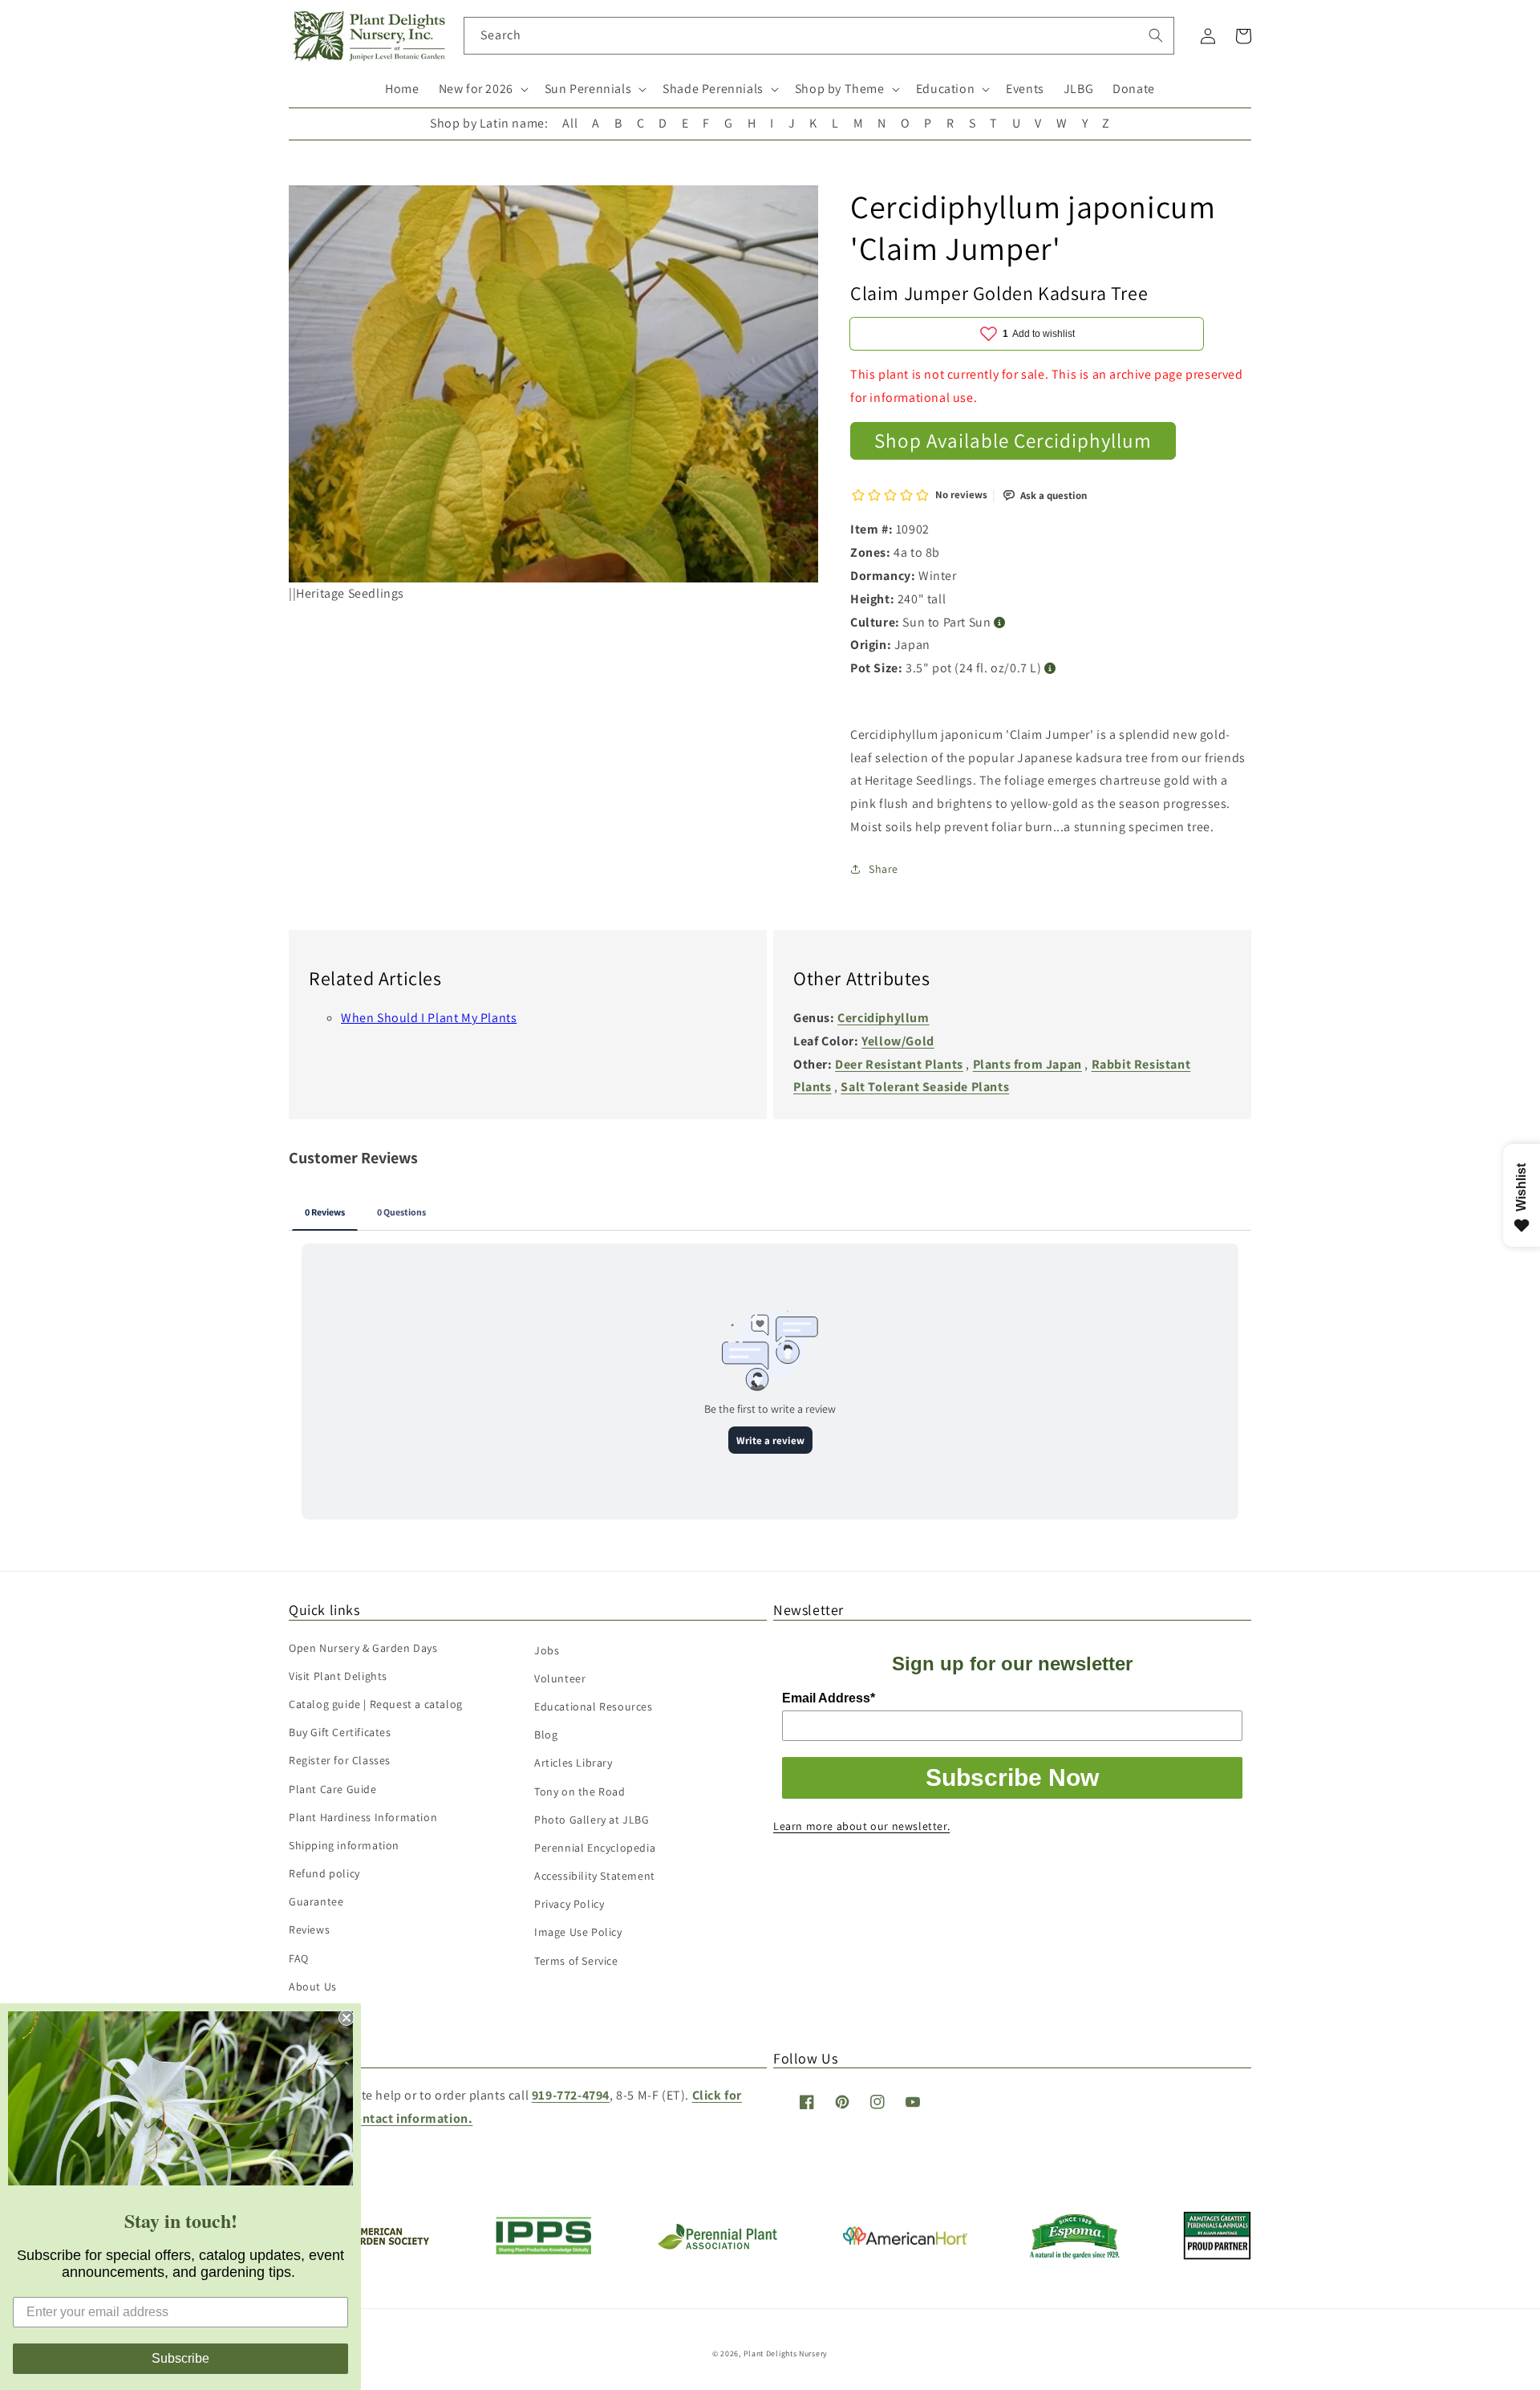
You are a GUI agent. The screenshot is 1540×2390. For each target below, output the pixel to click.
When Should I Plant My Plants (429, 1018)
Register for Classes (340, 1760)
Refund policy (324, 1873)
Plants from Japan (1027, 1064)
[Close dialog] (346, 2018)
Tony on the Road (580, 1791)
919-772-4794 (571, 2095)
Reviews (309, 1929)
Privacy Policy (569, 1904)
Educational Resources (594, 1706)
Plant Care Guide (333, 1789)
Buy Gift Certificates (340, 1732)
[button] (482, 89)
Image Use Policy (578, 1932)
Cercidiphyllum (883, 1018)
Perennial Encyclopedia (595, 1848)
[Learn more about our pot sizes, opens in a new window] (1050, 669)
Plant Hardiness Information (363, 1817)
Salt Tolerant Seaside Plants (925, 1087)
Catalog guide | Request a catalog (376, 1704)
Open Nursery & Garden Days (363, 1648)
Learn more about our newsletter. (861, 1826)
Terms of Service (576, 1961)
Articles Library (573, 1763)
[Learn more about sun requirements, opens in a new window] (1000, 623)
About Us (313, 1986)
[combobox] (819, 36)
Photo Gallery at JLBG (592, 1820)
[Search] (1156, 35)
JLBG (1078, 89)
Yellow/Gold (898, 1041)
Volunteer (560, 1678)
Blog (546, 1735)
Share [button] (883, 869)
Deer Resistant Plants (899, 1064)
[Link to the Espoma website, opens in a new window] (1075, 2255)
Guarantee (316, 1901)
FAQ (299, 1958)
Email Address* (829, 1698)
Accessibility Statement (595, 1876)
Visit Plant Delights (338, 1676)
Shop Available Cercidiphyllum (1013, 440)
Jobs (547, 1650)
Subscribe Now (1012, 1777)
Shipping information (344, 1845)
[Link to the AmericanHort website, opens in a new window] (905, 2240)
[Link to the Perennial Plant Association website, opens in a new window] (717, 2246)
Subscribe (180, 2358)
